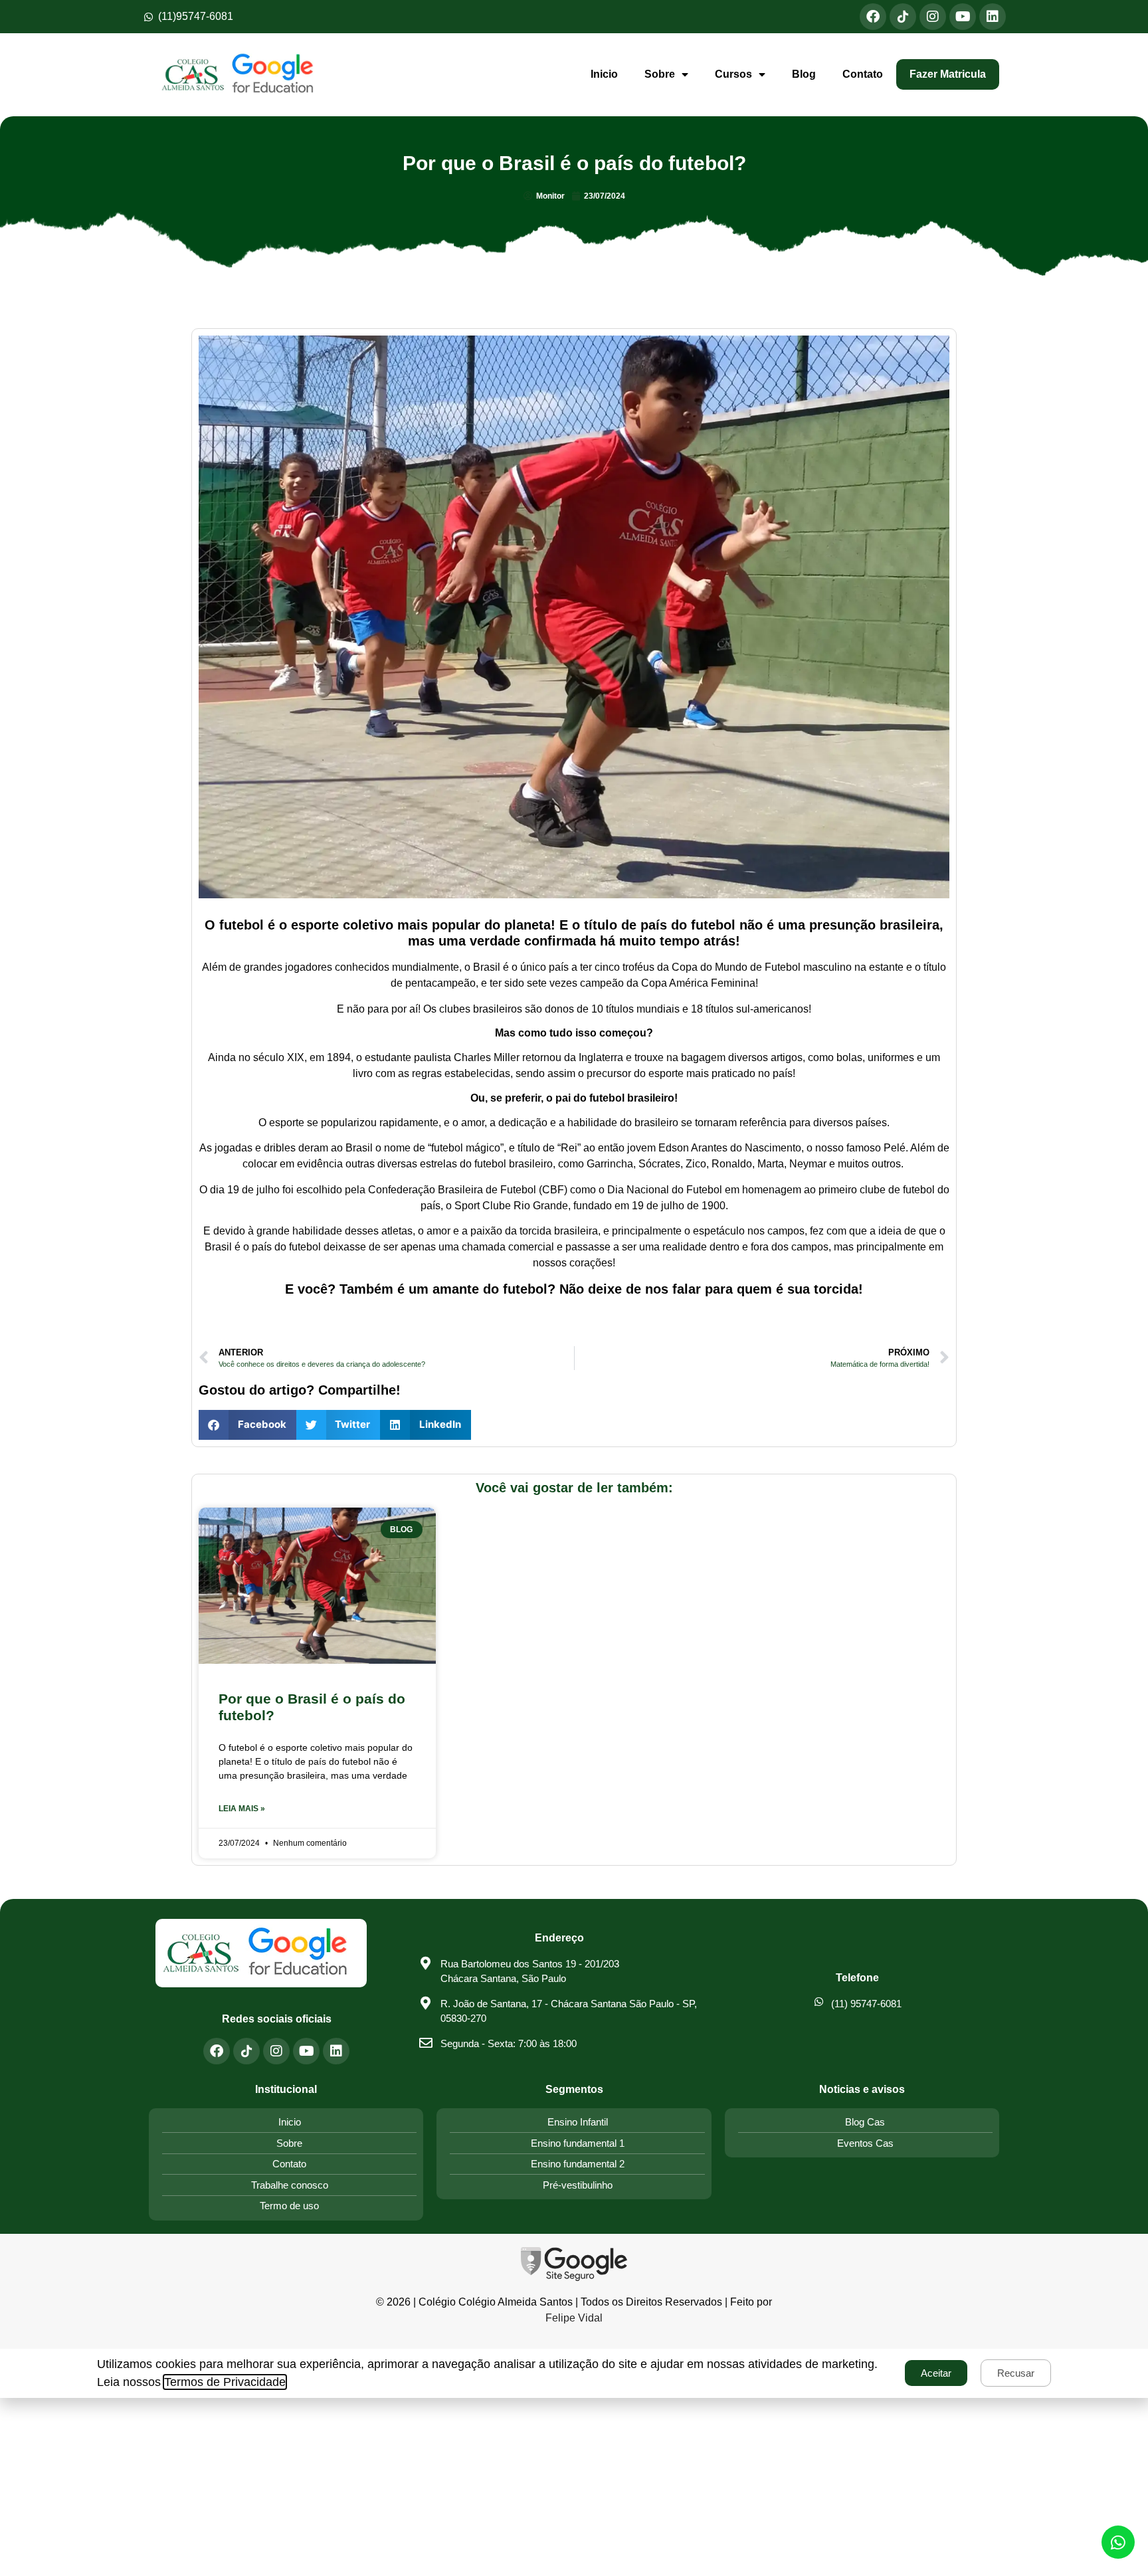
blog (804, 74)
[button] (247, 1425)
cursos (733, 74)
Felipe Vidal (574, 2318)
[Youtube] (963, 17)
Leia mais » (242, 1809)
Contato (863, 74)
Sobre (660, 74)
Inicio (604, 74)
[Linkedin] (993, 17)
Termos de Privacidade (225, 2382)
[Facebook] (873, 17)
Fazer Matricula (948, 74)
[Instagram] (933, 17)
